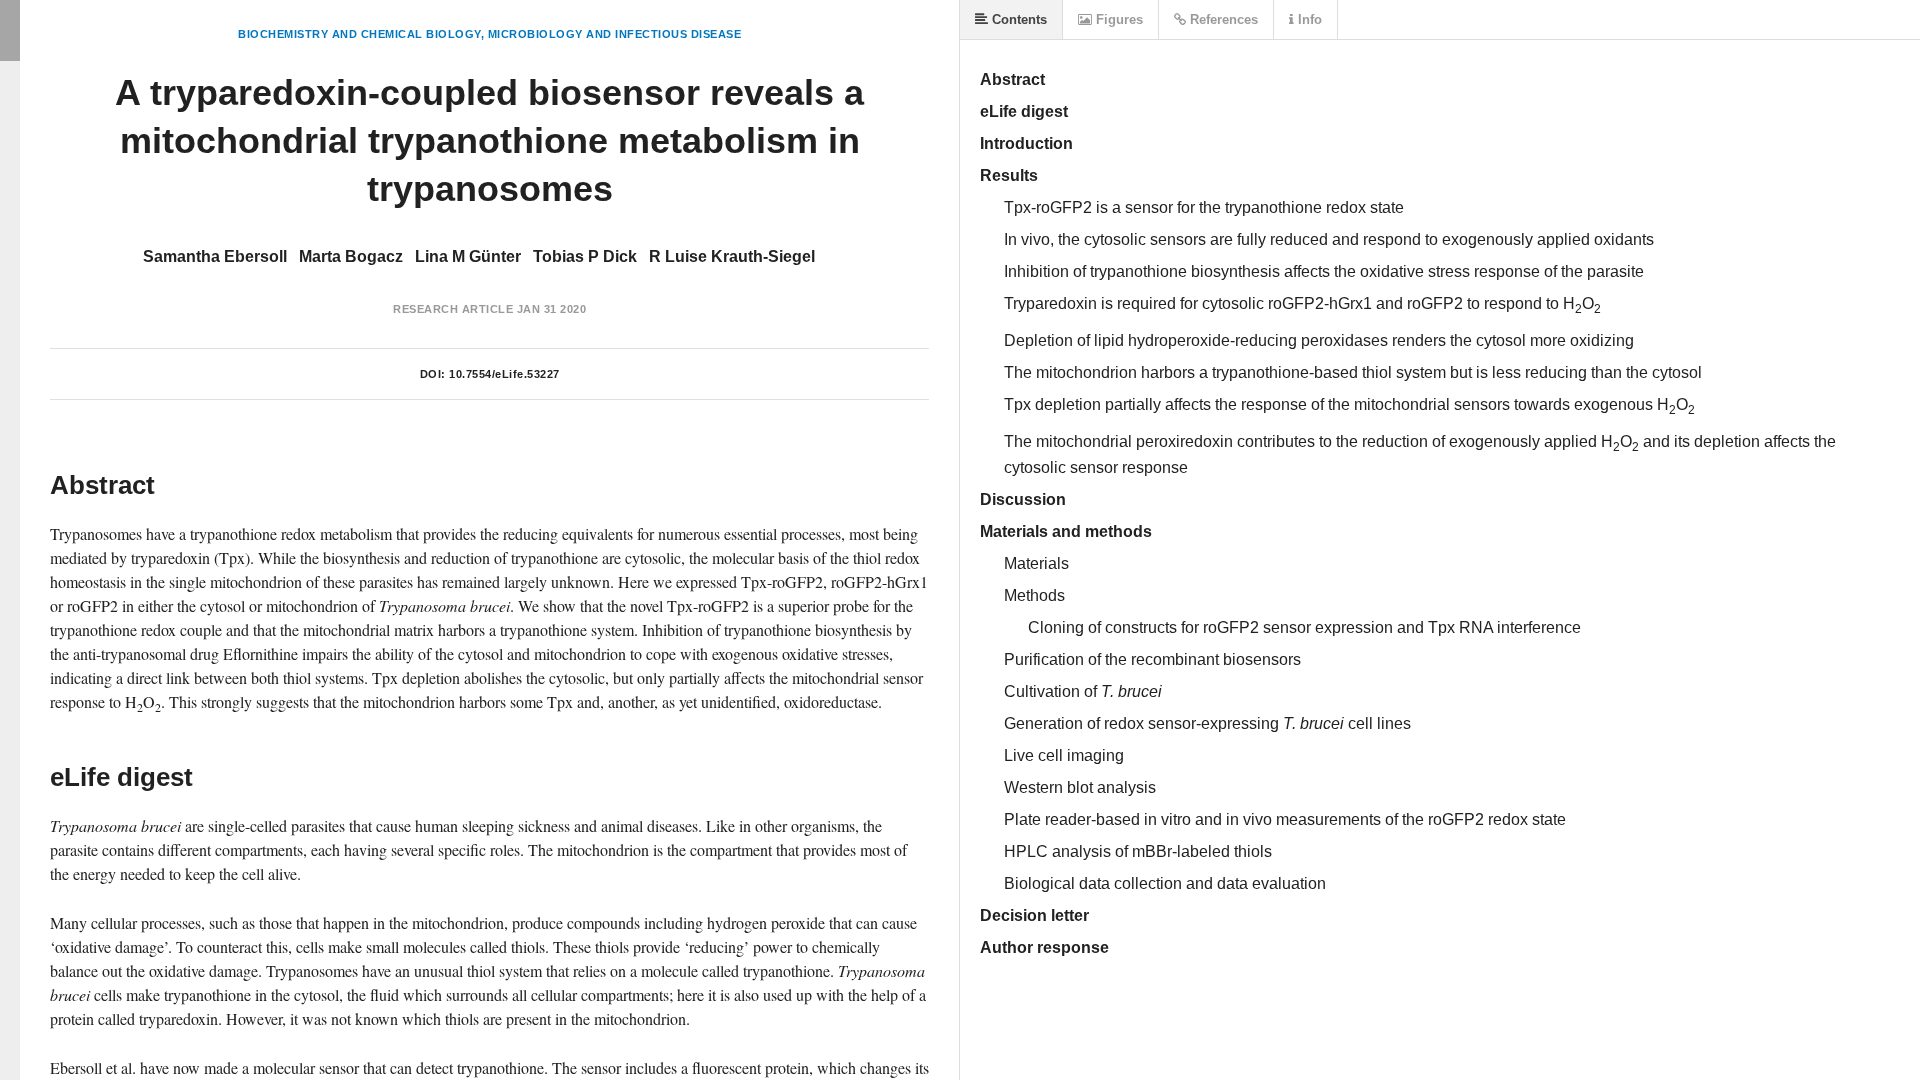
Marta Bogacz (351, 256)
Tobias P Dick (585, 256)
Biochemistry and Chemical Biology (359, 34)
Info (1308, 19)
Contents (1017, 19)
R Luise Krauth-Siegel (732, 256)
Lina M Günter (468, 256)
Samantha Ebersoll (215, 256)
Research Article (453, 309)
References (1222, 19)
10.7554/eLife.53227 (504, 374)
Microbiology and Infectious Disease (615, 34)
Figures (1117, 19)
